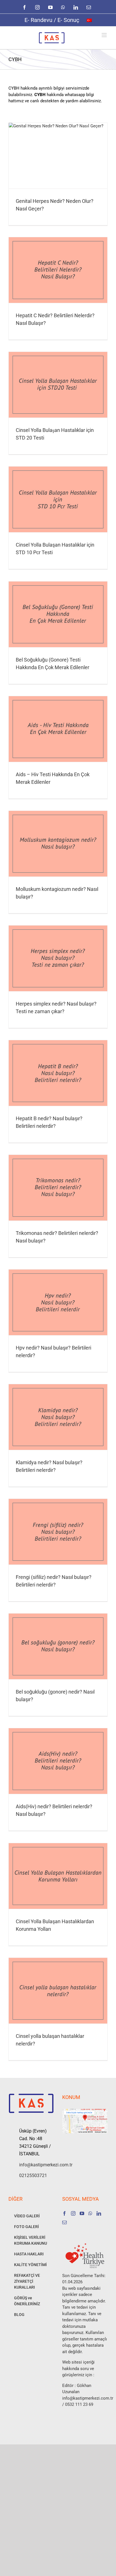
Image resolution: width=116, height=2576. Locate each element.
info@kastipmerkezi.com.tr (36, 2165)
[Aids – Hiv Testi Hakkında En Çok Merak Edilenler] (58, 729)
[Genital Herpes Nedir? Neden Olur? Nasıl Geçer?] (58, 156)
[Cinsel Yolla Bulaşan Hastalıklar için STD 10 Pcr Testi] (58, 499)
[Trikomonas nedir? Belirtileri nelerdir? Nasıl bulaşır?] (58, 1188)
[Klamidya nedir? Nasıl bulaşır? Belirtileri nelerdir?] (58, 1417)
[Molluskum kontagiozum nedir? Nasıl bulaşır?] (58, 844)
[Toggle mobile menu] (105, 35)
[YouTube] (82, 2213)
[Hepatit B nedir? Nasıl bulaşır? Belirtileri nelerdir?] (58, 1073)
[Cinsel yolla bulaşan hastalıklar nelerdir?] (58, 1991)
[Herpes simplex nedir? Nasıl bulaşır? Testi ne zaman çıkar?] (58, 958)
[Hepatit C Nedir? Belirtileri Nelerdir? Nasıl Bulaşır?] (58, 270)
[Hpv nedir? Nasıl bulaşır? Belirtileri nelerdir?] (58, 1302)
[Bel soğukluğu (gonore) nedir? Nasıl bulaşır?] (58, 1646)
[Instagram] (73, 2213)
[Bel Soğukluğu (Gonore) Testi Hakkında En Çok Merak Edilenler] (58, 614)
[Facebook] (64, 2213)
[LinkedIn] (99, 2213)
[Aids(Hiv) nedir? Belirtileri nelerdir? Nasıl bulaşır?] (58, 1761)
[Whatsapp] (90, 2213)
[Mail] (64, 2222)
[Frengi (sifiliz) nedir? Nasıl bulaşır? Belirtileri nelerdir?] (58, 1532)
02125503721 (33, 2175)
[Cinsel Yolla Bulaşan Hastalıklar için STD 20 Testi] (58, 385)
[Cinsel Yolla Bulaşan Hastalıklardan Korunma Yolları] (58, 1876)
